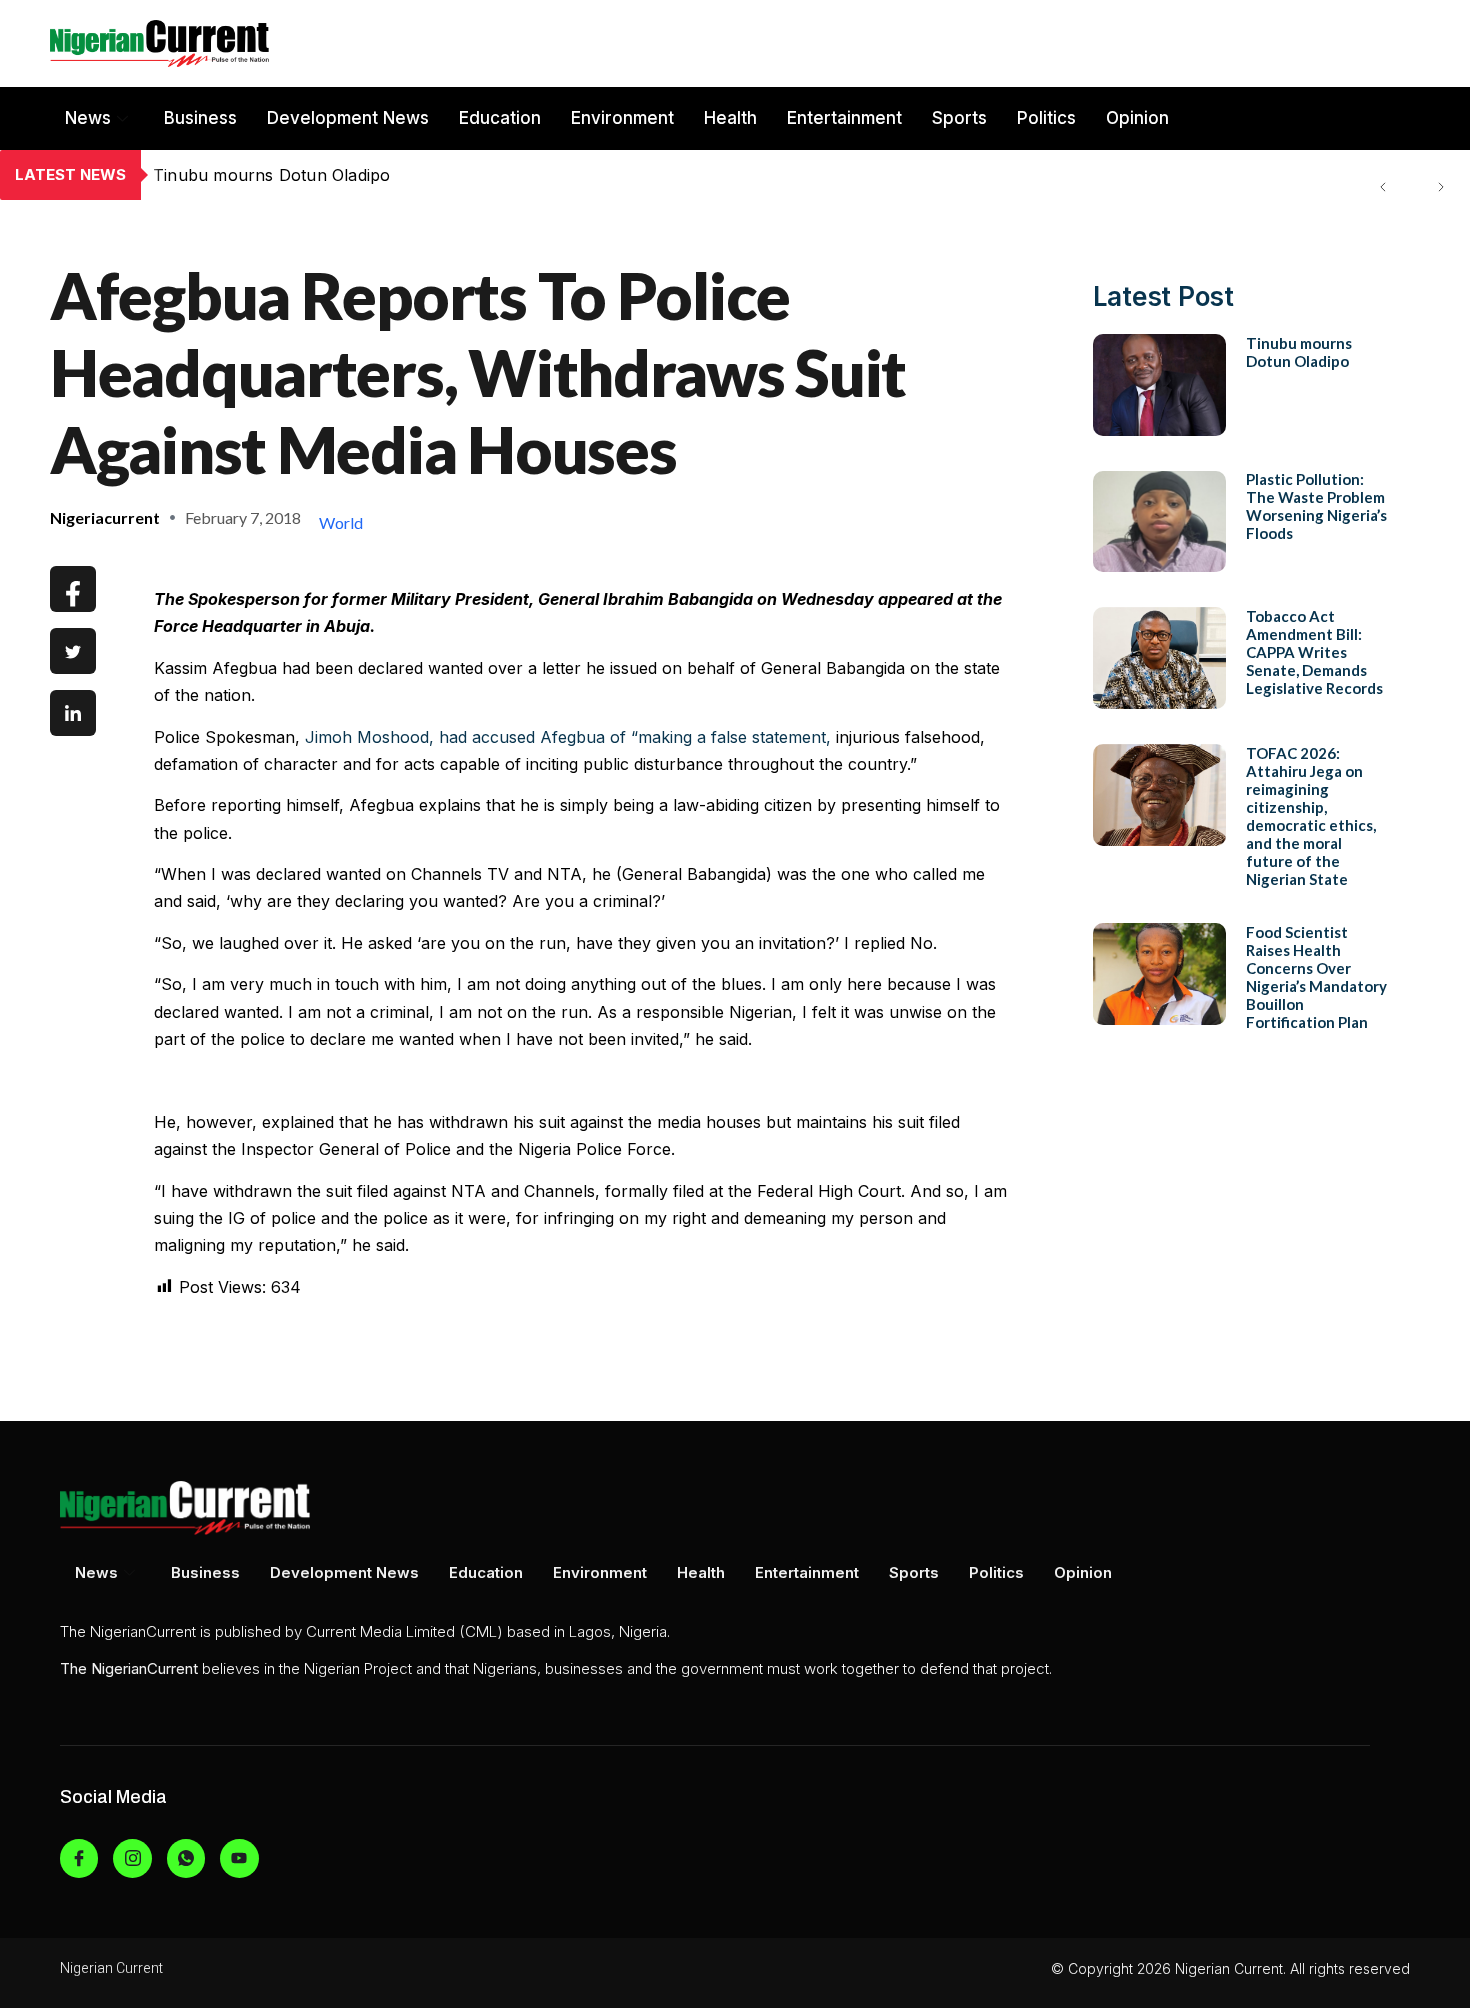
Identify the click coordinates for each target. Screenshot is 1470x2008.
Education (500, 118)
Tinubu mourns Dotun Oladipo (1299, 352)
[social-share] (73, 589)
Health (730, 118)
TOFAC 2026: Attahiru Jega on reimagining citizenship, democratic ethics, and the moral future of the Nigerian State (1311, 816)
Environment (622, 118)
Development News (348, 118)
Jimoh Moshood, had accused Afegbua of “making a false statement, (568, 737)
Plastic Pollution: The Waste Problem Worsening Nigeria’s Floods (405, 175)
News (88, 118)
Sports (959, 118)
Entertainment (844, 118)
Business (200, 118)
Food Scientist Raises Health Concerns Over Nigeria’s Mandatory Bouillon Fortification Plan (1316, 977)
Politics (1046, 118)
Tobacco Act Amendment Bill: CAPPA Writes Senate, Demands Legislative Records (1314, 652)
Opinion (1137, 118)
